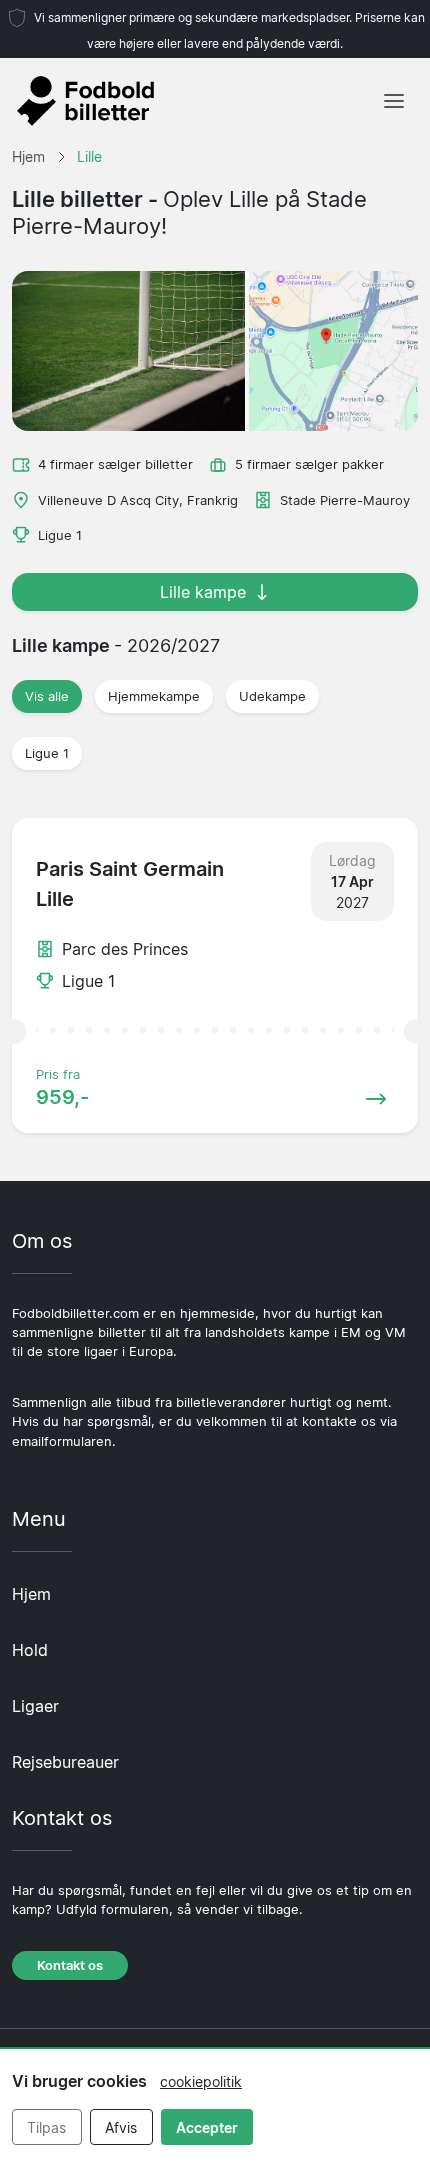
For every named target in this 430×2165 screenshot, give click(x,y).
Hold (30, 1650)
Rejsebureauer (65, 1762)
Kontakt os (70, 1965)
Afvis (121, 2127)
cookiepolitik (201, 2081)
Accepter (207, 2127)
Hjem (31, 1594)
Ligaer (35, 1706)
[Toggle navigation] (394, 101)
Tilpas (46, 2127)
